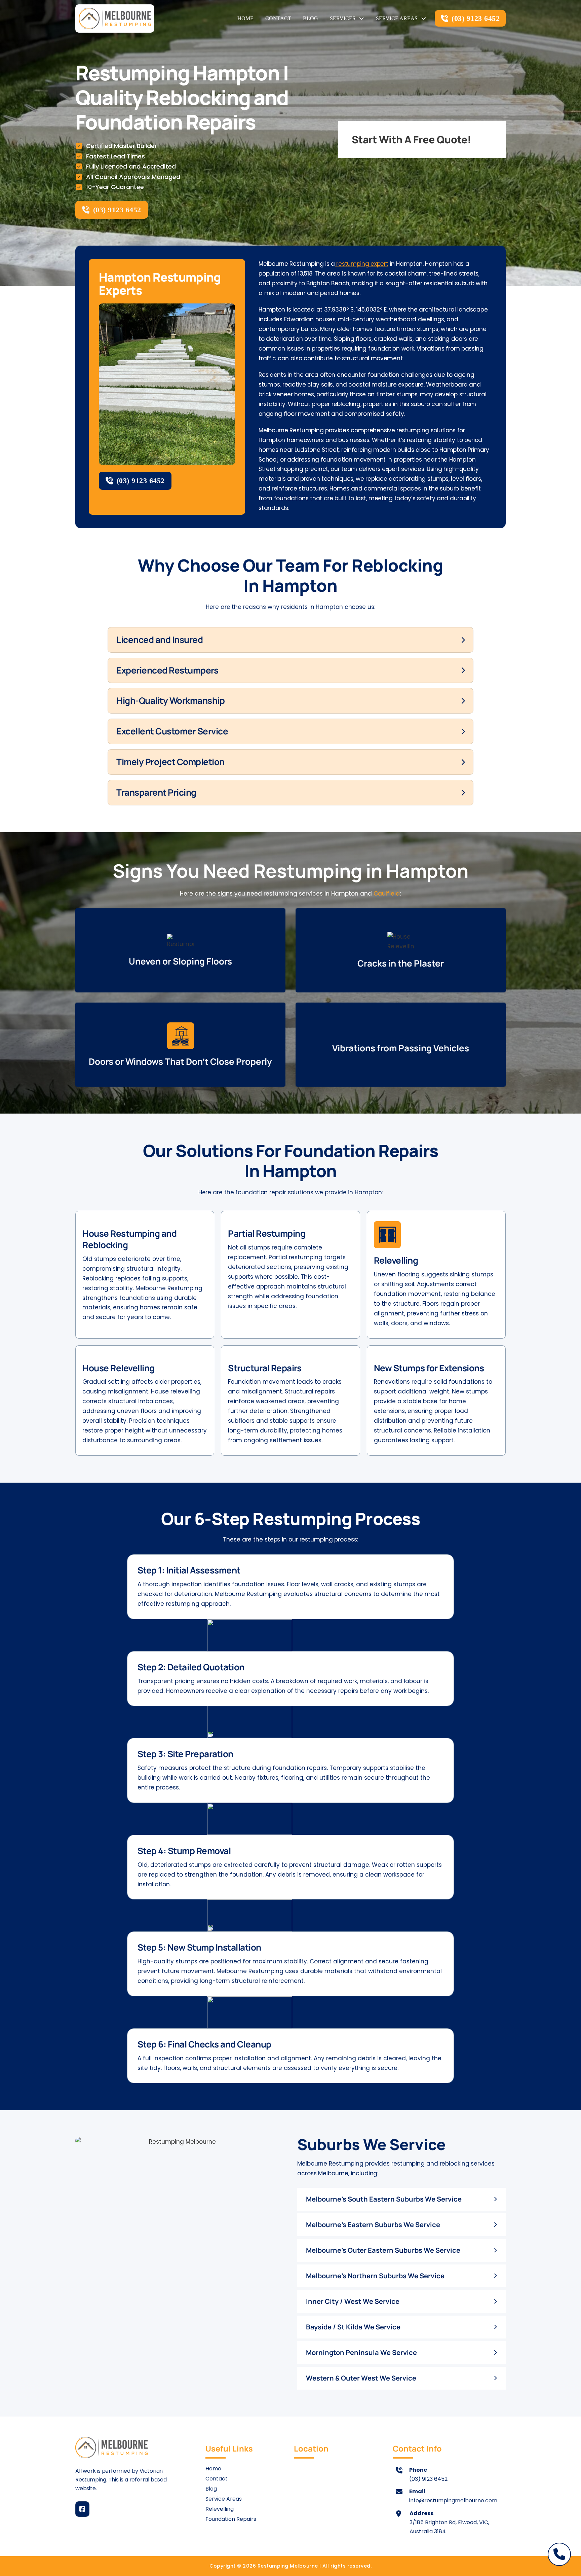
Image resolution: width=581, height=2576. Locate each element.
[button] (290, 640)
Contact (278, 18)
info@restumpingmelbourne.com (453, 2500)
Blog (311, 18)
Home (245, 18)
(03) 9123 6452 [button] (476, 18)
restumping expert (362, 264)
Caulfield (387, 894)
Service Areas (397, 18)
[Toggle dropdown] (361, 19)
